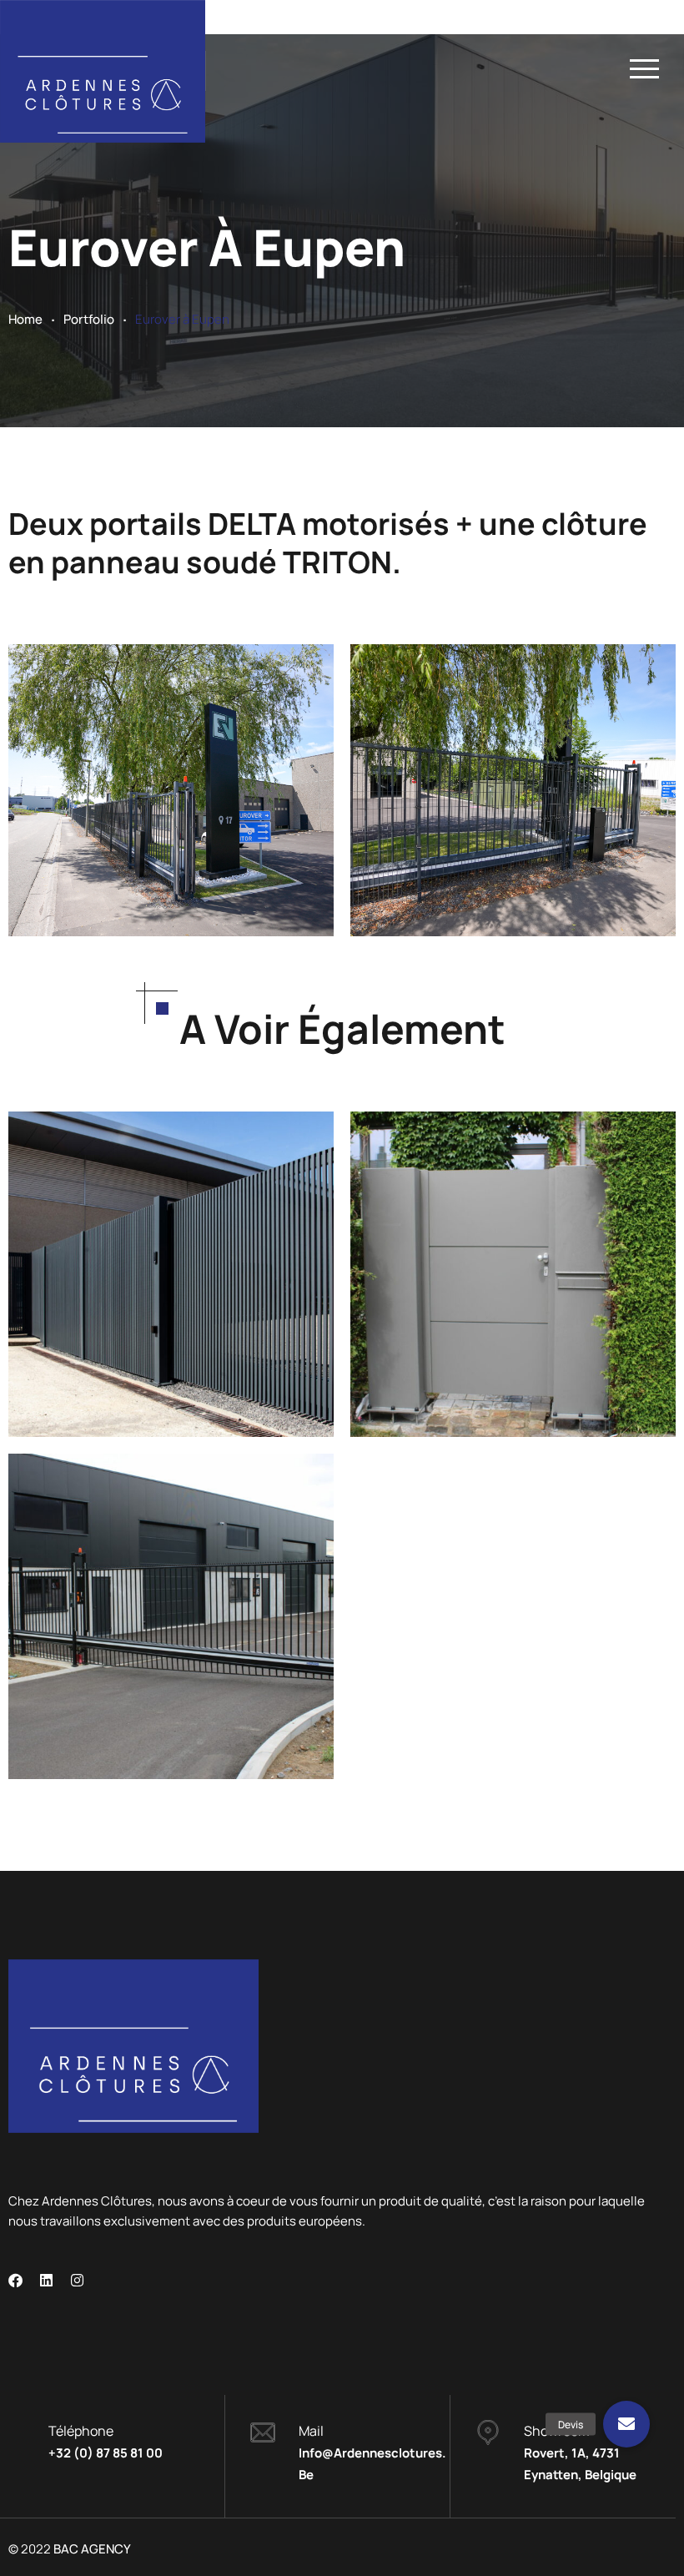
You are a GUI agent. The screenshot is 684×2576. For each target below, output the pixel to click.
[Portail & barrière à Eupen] (135, 1207)
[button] (627, 2424)
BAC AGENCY (92, 2549)
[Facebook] (15, 2280)
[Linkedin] (46, 2280)
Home (25, 319)
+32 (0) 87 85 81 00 (106, 2453)
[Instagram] (77, 2280)
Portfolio (89, 319)
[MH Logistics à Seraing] (135, 1550)
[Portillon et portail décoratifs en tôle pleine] (477, 1220)
